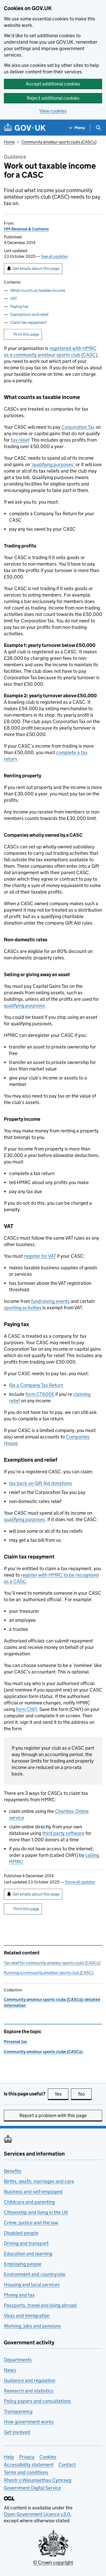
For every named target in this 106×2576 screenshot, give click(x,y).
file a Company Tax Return (36, 1385)
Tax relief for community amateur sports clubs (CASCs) (52, 1963)
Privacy (27, 2457)
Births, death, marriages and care (39, 2181)
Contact (67, 2465)
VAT (14, 298)
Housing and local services (32, 2285)
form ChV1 (26, 1709)
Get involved (17, 2432)
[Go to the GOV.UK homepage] (25, 128)
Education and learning (28, 2254)
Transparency (18, 2411)
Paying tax (19, 306)
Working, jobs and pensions (32, 2326)
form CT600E (40, 1394)
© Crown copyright (53, 2562)
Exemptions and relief (29, 314)
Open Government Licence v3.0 (37, 2514)
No (85, 2094)
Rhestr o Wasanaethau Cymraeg (38, 2480)
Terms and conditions (26, 2472)
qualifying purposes (24, 1005)
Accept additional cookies (53, 84)
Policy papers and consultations (37, 2401)
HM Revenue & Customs (26, 229)
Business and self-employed (33, 2192)
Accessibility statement (29, 2465)
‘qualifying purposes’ (53, 464)
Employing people (23, 2264)
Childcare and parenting (29, 2202)
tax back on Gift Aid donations (41, 1483)
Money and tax (19, 2295)
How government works (29, 2422)
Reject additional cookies (53, 98)
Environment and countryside (35, 2274)
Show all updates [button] (80, 1882)
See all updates (55, 256)
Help (9, 2457)
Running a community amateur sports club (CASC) (49, 1973)
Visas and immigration (27, 2316)
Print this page (26, 334)
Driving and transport (26, 2243)
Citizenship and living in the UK (36, 2212)
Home (9, 142)
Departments (18, 2360)
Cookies (48, 2457)
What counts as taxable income (38, 290)
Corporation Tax (78, 427)
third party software (63, 1833)
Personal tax (15, 2042)
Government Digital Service (32, 2488)
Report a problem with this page (53, 2115)
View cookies (53, 111)
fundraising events (50, 1301)
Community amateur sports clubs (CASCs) (59, 142)
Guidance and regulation (30, 2380)
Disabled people (21, 2233)
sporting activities (23, 1308)
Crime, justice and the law (31, 2223)
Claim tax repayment (28, 322)
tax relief (20, 440)
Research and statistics (29, 2391)
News (10, 2370)
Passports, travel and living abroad (40, 2305)
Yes (61, 2094)
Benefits (13, 2171)
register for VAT (40, 1256)
